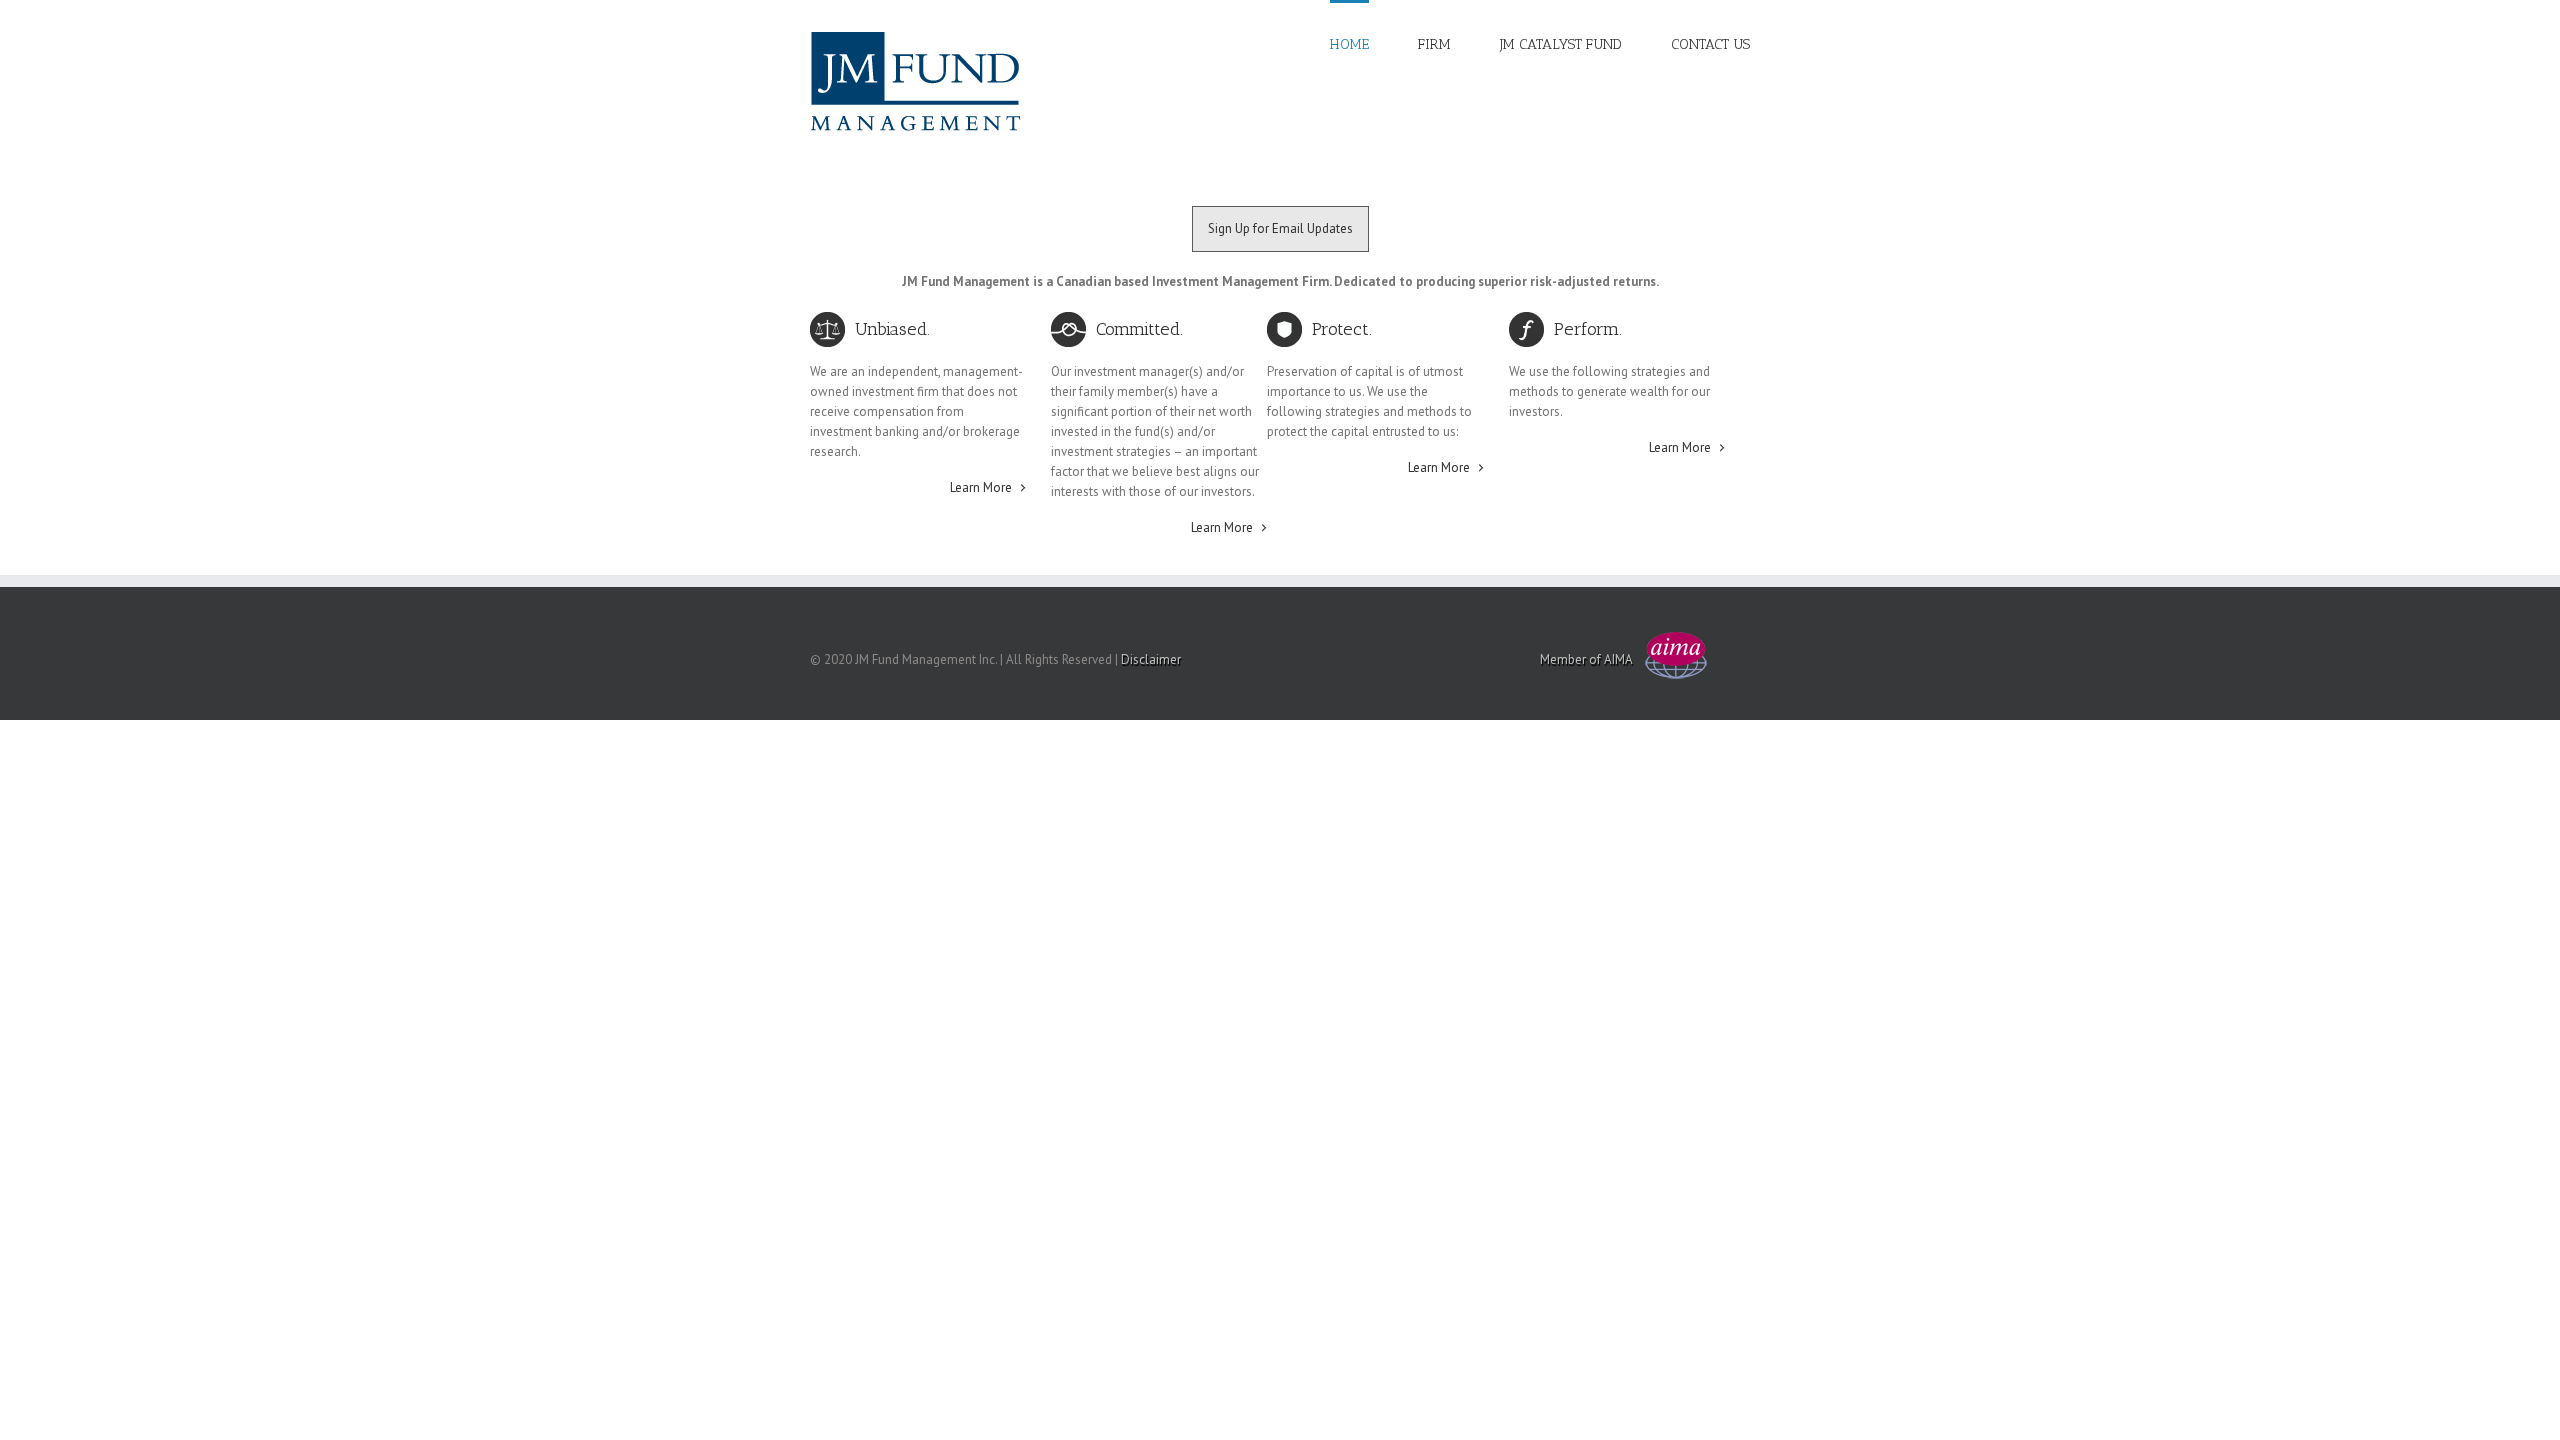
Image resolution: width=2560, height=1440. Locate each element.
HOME (1349, 44)
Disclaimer (1151, 659)
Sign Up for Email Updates (1280, 228)
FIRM (1434, 44)
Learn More (981, 487)
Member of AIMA (1586, 659)
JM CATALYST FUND (1561, 44)
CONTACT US (1710, 44)
